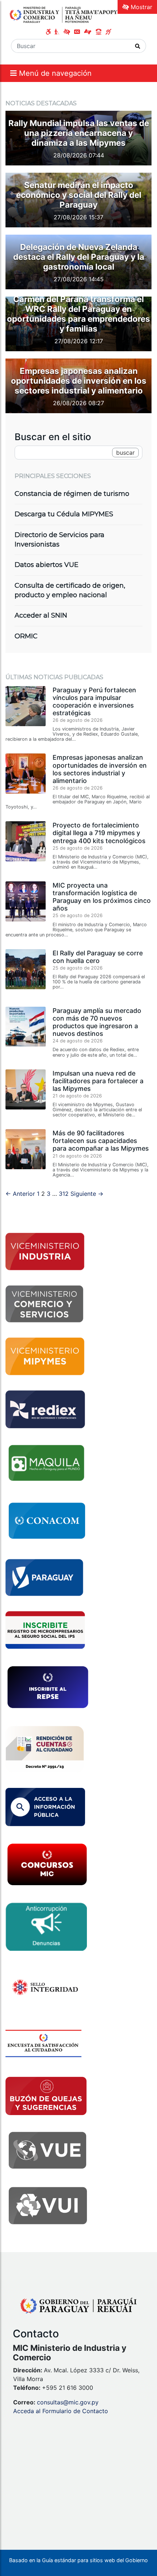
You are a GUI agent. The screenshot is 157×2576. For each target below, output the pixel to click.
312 (64, 1194)
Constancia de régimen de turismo (72, 494)
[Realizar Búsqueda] (138, 46)
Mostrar (141, 7)
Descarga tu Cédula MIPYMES (64, 514)
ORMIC (26, 636)
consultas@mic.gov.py (68, 2402)
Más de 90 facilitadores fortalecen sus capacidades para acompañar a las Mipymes (101, 1141)
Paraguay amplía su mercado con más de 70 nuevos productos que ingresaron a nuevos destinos (97, 1022)
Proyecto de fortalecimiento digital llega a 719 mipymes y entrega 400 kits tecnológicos (99, 833)
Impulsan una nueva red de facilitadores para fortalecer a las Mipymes (98, 1081)
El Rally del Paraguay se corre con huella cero (98, 957)
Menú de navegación (54, 73)
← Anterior (20, 1194)
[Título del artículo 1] (78, 163)
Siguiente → (87, 1194)
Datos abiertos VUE (47, 565)
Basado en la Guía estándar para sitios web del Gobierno (78, 2560)
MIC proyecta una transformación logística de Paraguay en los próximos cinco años (102, 897)
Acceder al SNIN (41, 615)
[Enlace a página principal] (64, 15)
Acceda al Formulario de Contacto (61, 2411)
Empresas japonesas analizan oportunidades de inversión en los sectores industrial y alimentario (100, 769)
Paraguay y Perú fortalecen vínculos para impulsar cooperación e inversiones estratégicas (94, 701)
